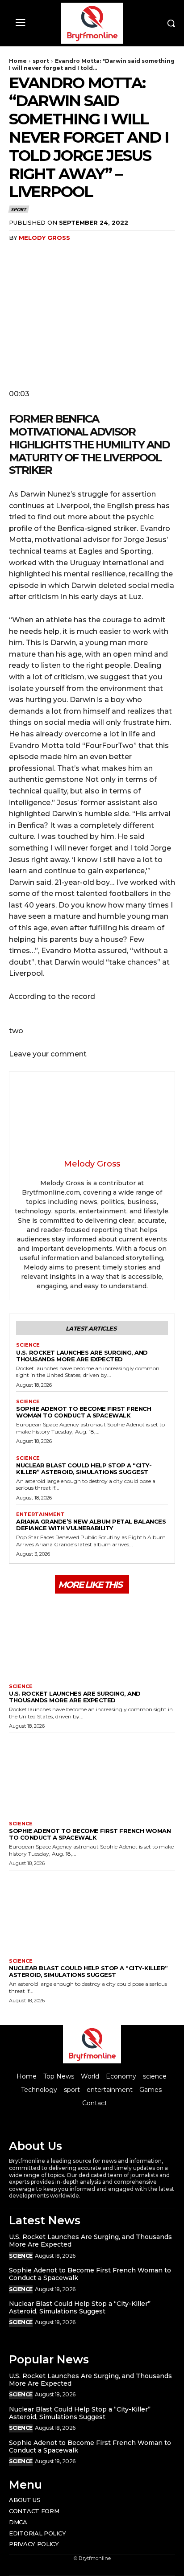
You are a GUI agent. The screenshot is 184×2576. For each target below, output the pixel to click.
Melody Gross (44, 238)
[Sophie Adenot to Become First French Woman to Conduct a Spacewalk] (92, 1775)
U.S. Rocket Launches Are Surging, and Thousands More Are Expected (82, 1356)
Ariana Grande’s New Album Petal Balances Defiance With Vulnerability (91, 1525)
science (28, 1345)
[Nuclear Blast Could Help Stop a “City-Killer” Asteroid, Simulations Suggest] (92, 1912)
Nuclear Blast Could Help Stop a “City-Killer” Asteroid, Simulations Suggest (84, 1469)
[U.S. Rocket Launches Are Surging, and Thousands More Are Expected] (92, 1637)
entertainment (40, 1514)
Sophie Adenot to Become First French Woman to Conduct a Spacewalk (84, 1412)
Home (18, 61)
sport (41, 61)
